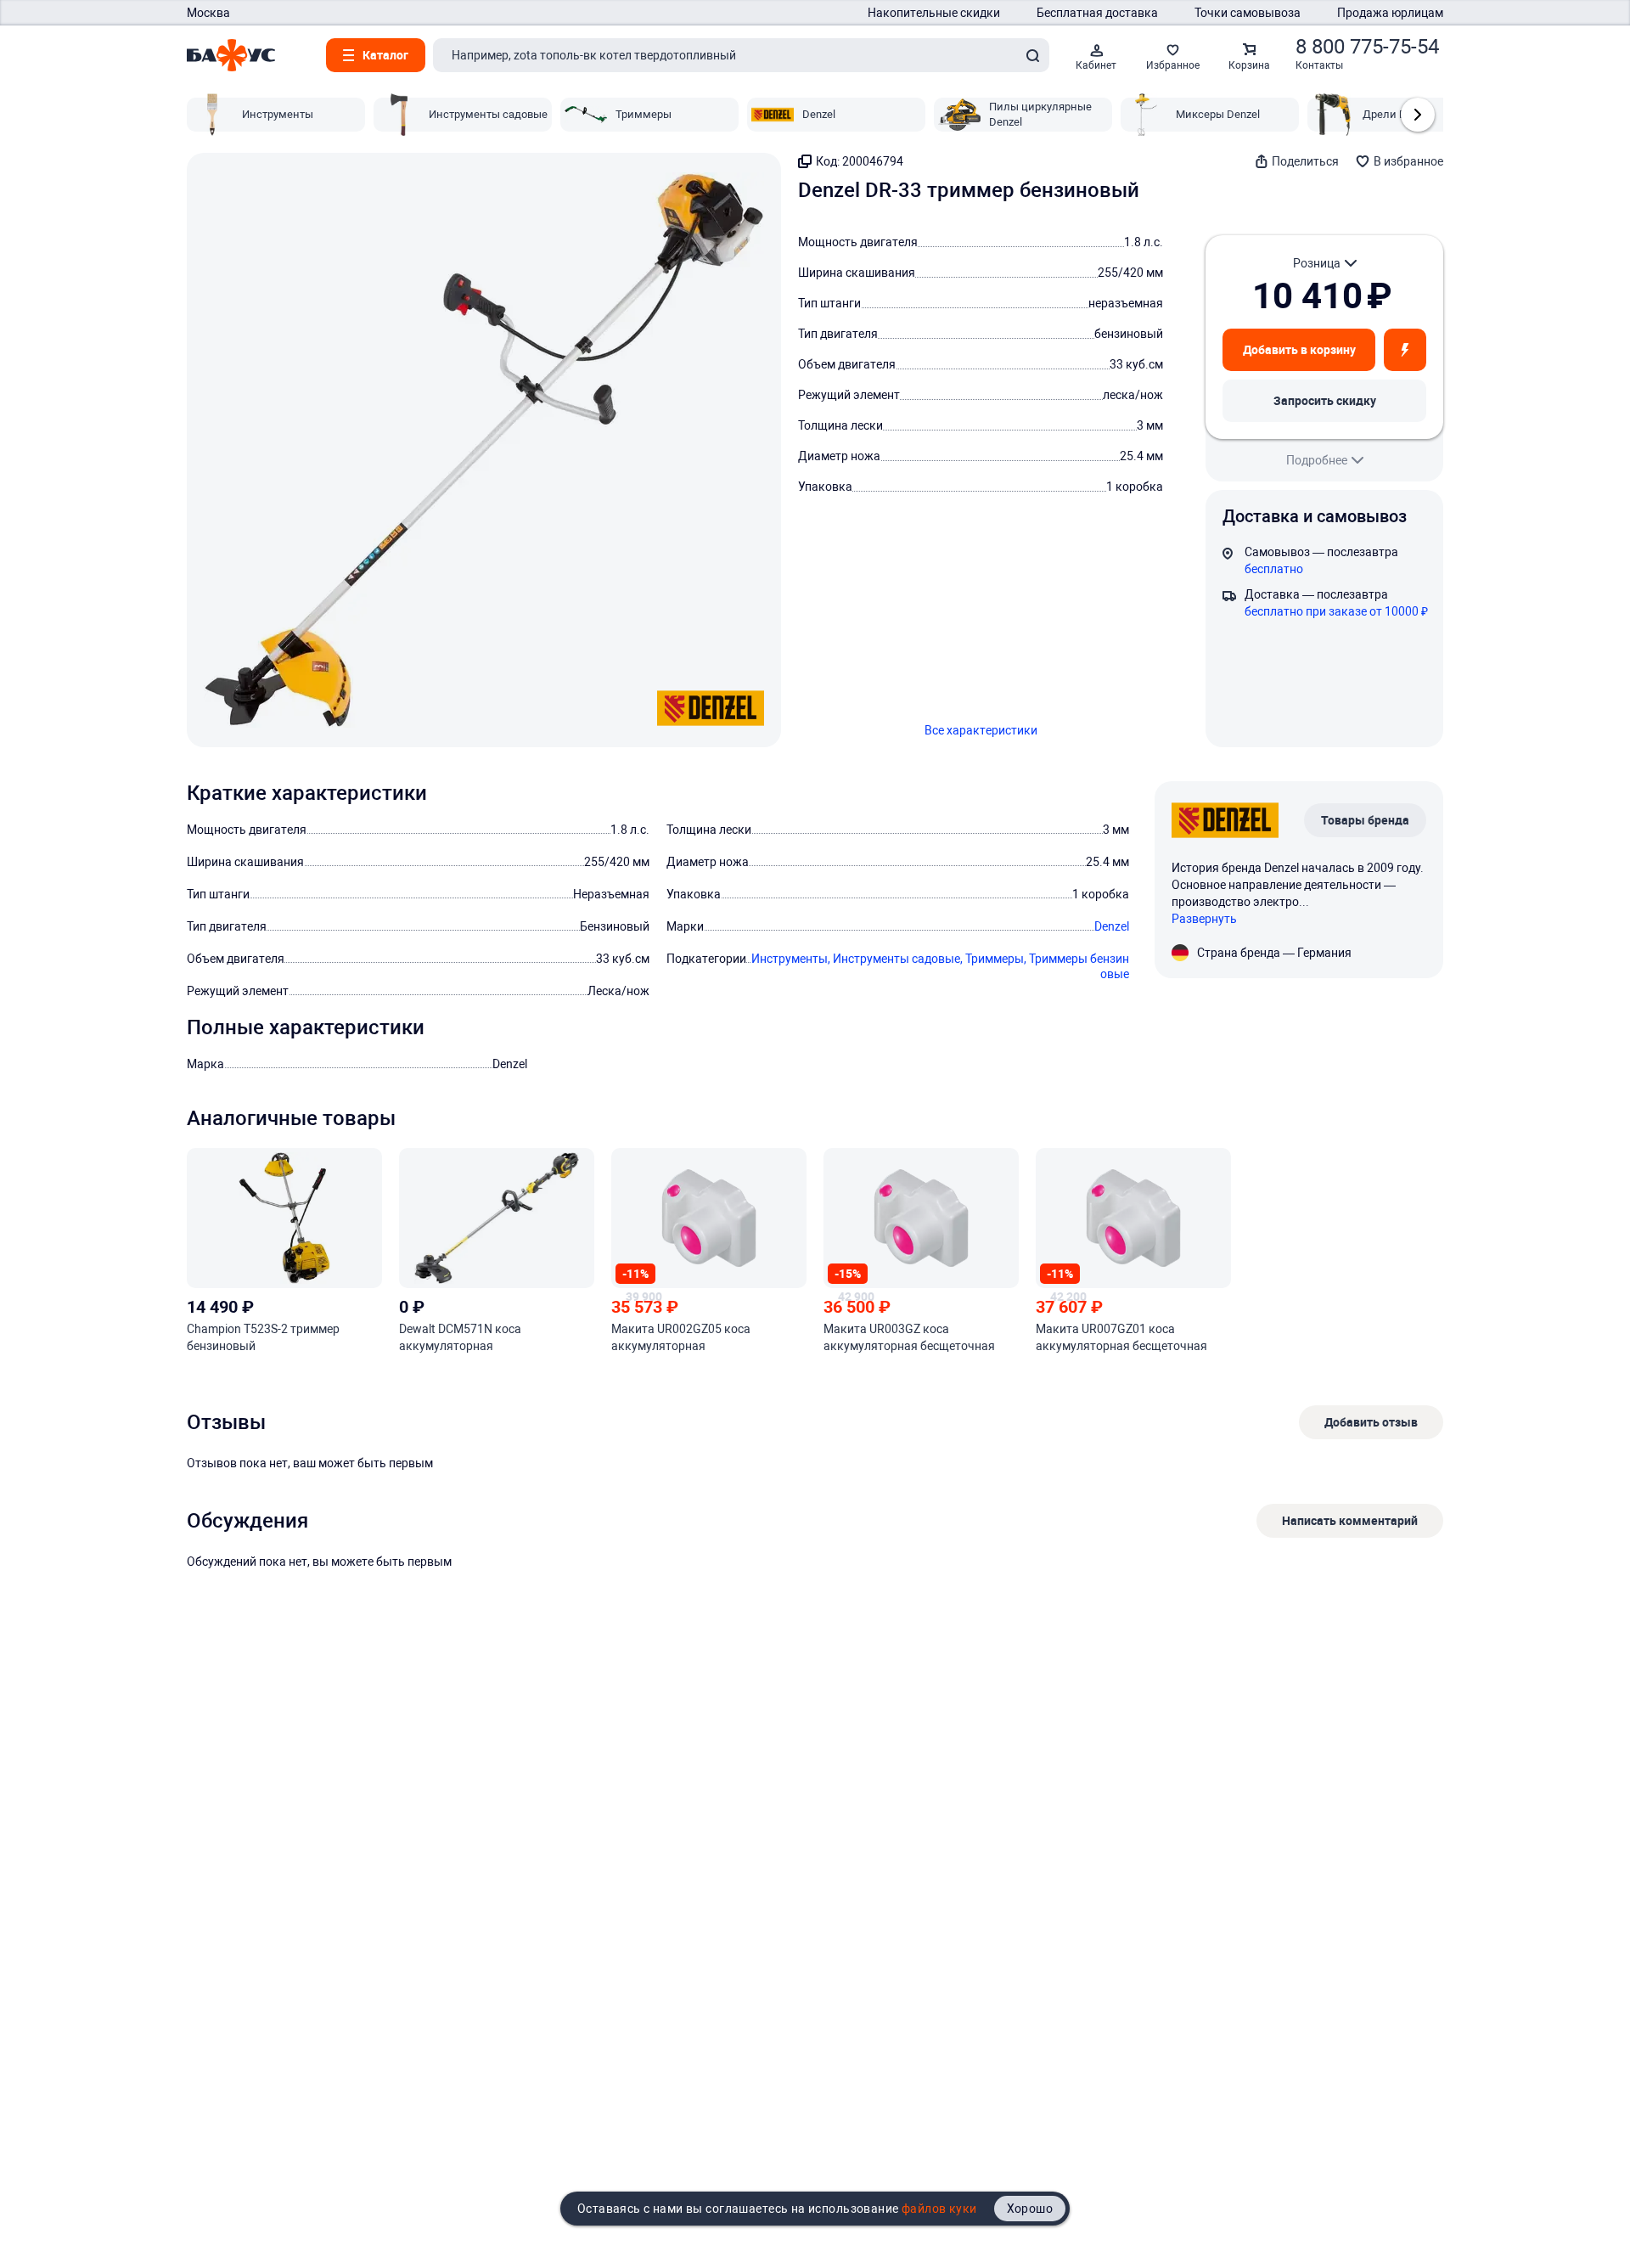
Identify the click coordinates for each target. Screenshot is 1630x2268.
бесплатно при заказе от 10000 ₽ (1336, 611)
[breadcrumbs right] (1418, 115)
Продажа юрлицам (1390, 13)
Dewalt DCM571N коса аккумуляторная (460, 1337)
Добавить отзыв (1371, 1422)
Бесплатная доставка (1097, 13)
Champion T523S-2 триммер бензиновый (263, 1337)
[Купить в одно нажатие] (1405, 350)
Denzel (1112, 926)
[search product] (1032, 55)
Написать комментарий (1350, 1520)
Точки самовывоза (1248, 13)
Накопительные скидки (934, 13)
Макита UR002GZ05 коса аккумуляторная (681, 1337)
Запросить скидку (1325, 400)
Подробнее (1317, 460)
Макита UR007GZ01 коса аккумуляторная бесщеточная (1121, 1337)
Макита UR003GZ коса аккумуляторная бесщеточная (909, 1337)
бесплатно (1274, 569)
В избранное (1408, 161)
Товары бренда (1365, 820)
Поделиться (1305, 161)
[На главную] (231, 55)
